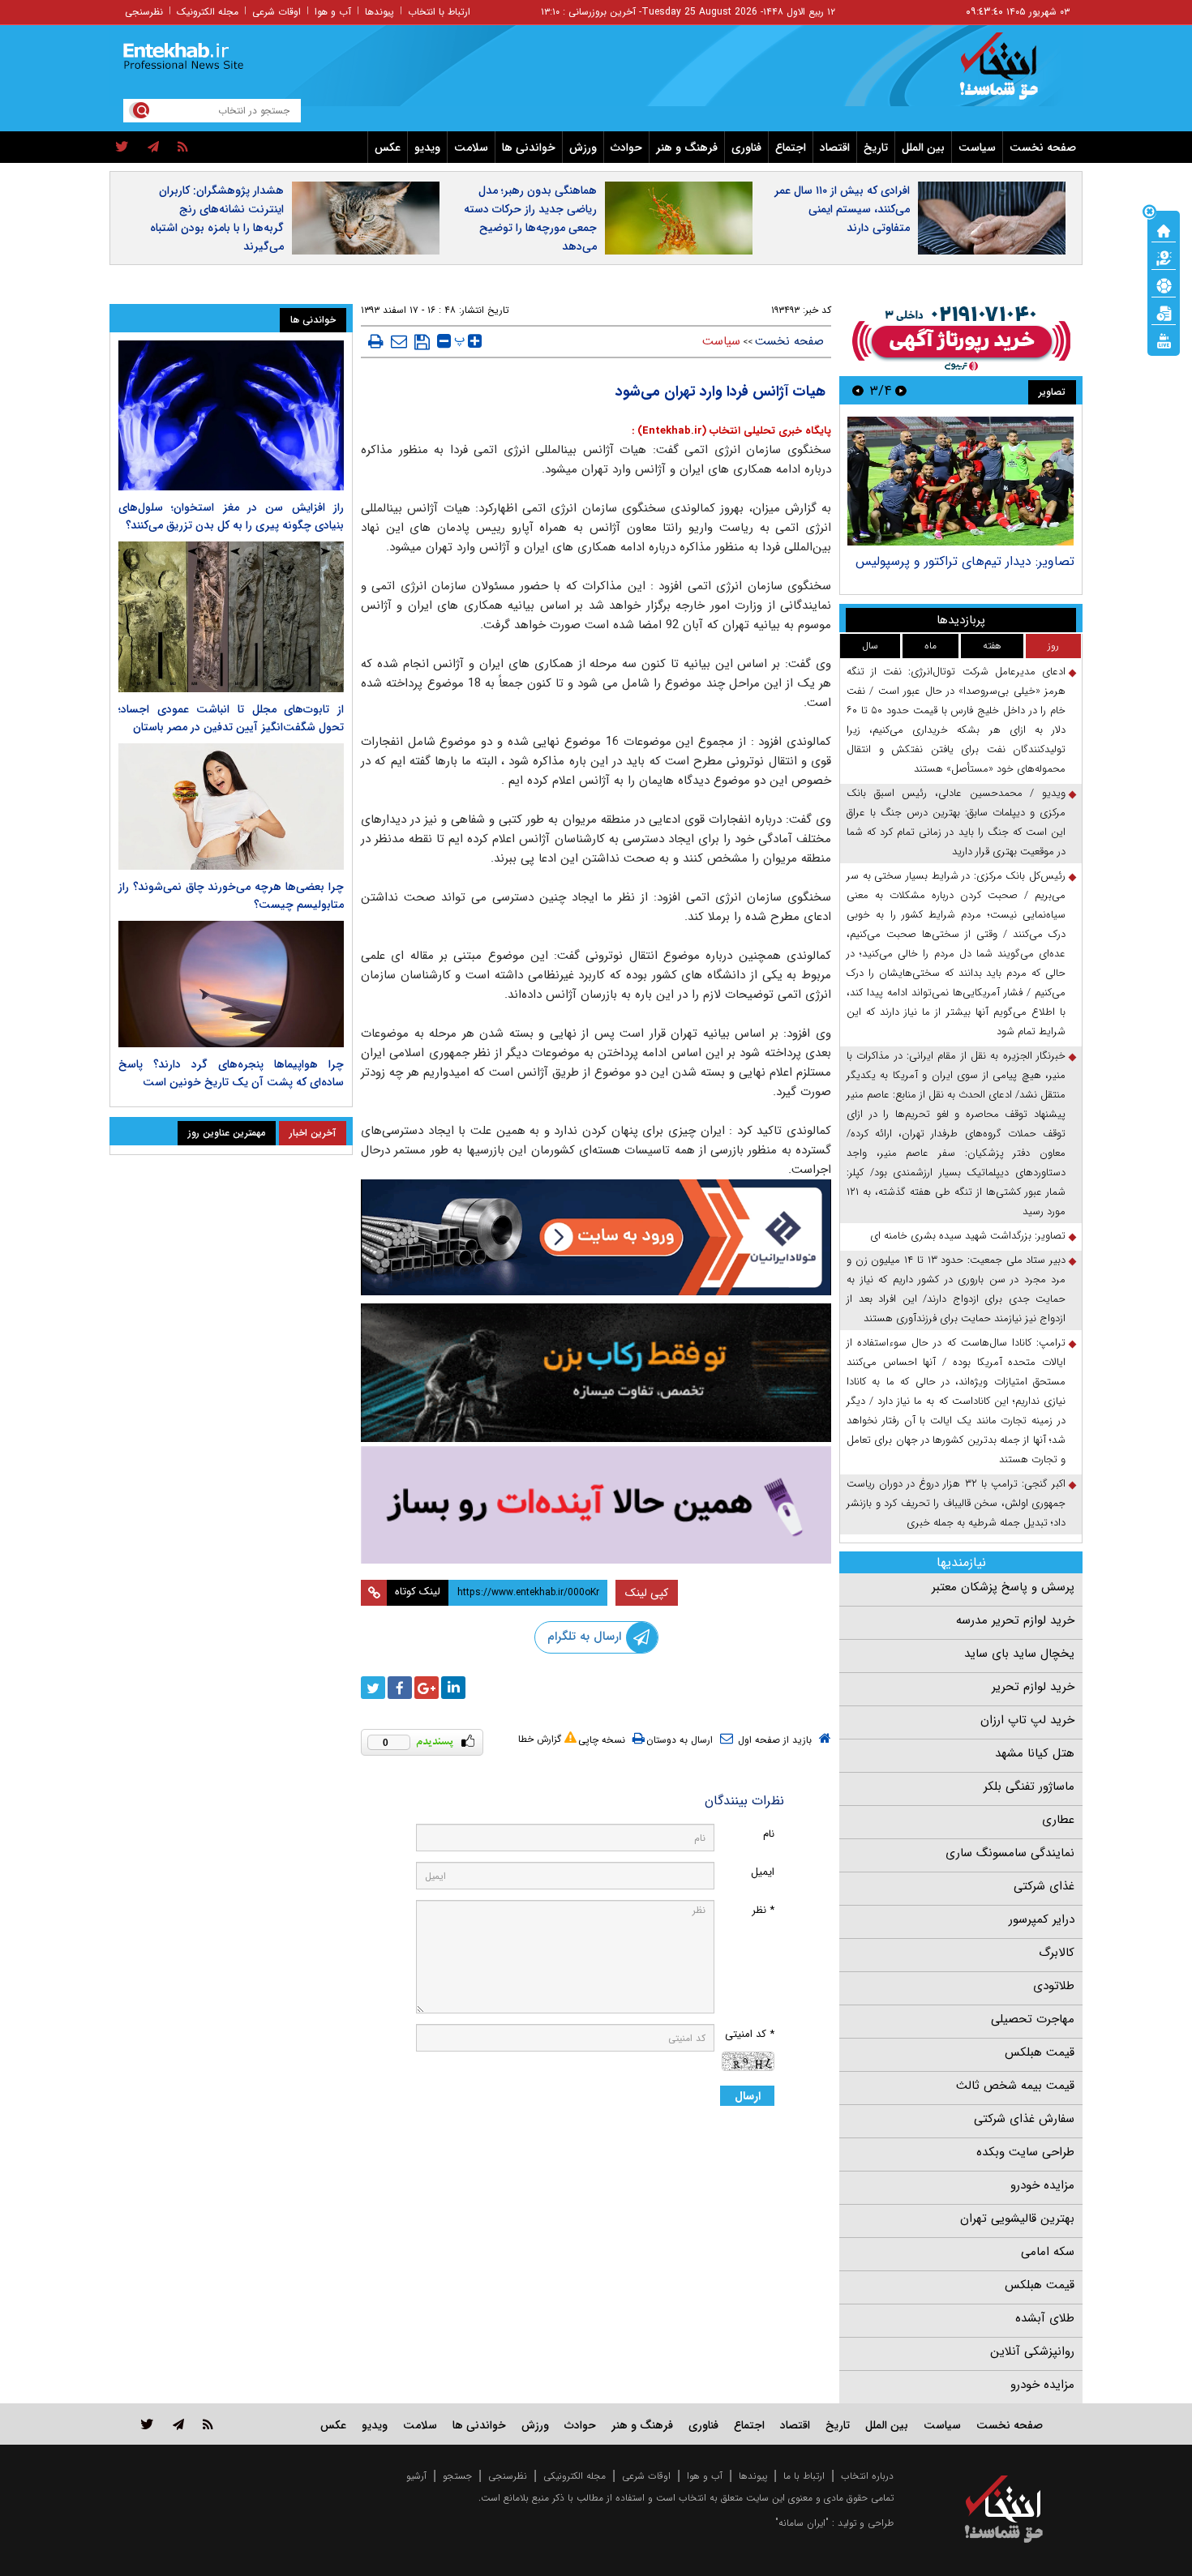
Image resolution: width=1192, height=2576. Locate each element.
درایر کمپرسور (1042, 1919)
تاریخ (876, 148)
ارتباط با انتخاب (439, 12)
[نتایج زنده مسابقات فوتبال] (1164, 340)
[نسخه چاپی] (376, 341)
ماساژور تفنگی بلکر (1029, 1787)
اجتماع (791, 148)
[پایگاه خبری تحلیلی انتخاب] (1012, 74)
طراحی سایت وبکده (1025, 2152)
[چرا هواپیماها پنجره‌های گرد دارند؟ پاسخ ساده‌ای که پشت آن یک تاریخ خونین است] (231, 984)
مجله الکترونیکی (575, 2476)
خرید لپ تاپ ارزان (1027, 1720)
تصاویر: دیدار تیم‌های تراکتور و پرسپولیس (965, 561)
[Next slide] (858, 390)
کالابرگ (1057, 1953)
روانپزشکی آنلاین (1032, 2351)
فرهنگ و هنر (687, 148)
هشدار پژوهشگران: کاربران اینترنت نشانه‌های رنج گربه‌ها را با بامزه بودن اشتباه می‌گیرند (217, 218)
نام (769, 1834)
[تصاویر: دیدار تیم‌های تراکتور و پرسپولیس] (960, 481)
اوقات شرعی (277, 12)
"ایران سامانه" (802, 2523)
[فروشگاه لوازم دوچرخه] (596, 1373)
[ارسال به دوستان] (399, 341)
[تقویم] (1164, 312)
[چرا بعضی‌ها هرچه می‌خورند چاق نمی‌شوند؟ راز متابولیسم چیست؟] (231, 807)
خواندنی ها (529, 148)
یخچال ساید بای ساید (1019, 1654)
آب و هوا (333, 12)
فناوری (746, 148)
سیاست (977, 148)
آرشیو (416, 2476)
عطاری (1058, 1820)
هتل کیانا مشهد (1035, 1753)
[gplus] (427, 1688)
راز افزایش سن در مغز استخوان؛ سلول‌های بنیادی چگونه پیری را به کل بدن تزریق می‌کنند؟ (231, 516)
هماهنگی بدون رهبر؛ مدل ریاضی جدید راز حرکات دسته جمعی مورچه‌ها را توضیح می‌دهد (530, 218)
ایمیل (763, 1872)
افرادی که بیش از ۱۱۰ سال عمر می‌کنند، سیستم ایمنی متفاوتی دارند (842, 209)
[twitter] (122, 148)
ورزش (583, 148)
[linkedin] (453, 1688)
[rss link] (208, 2424)
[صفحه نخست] (1164, 229)
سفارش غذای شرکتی (1024, 2119)
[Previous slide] (901, 390)
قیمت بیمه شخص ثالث (1015, 2086)
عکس (388, 148)
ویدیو (427, 148)
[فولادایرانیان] (596, 1237)
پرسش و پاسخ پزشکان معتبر (1003, 1587)
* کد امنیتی (750, 2034)
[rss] (183, 148)
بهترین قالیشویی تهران (1017, 2219)
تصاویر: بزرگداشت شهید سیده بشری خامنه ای (968, 1236)
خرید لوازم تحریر (1033, 1687)
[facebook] (400, 1688)
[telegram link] (178, 2424)
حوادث (626, 148)
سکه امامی (1048, 2252)
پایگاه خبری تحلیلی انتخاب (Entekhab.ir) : (731, 431)
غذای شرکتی (1044, 1886)
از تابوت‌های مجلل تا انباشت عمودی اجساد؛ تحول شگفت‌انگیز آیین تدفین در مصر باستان (231, 718)
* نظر (763, 1910)
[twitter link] (147, 2424)
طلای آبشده (1045, 2318)
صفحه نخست (1043, 148)
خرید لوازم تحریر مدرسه (1015, 1620)
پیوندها (379, 12)
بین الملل (923, 148)
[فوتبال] (1164, 285)
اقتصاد (835, 148)
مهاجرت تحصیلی (1033, 2019)
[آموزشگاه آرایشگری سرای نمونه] (596, 1505)
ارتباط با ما (804, 2476)
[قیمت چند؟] (1164, 257)
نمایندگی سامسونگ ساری (1010, 1853)
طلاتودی (1054, 1986)
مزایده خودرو (1042, 2185)
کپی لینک (647, 1593)
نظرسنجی (144, 12)
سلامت (471, 148)
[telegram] (153, 148)
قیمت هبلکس (1040, 2052)
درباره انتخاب (867, 2476)
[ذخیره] (422, 342)
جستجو (457, 2476)
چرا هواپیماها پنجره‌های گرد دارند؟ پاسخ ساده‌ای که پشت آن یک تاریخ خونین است (231, 1073)
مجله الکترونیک (208, 12)
